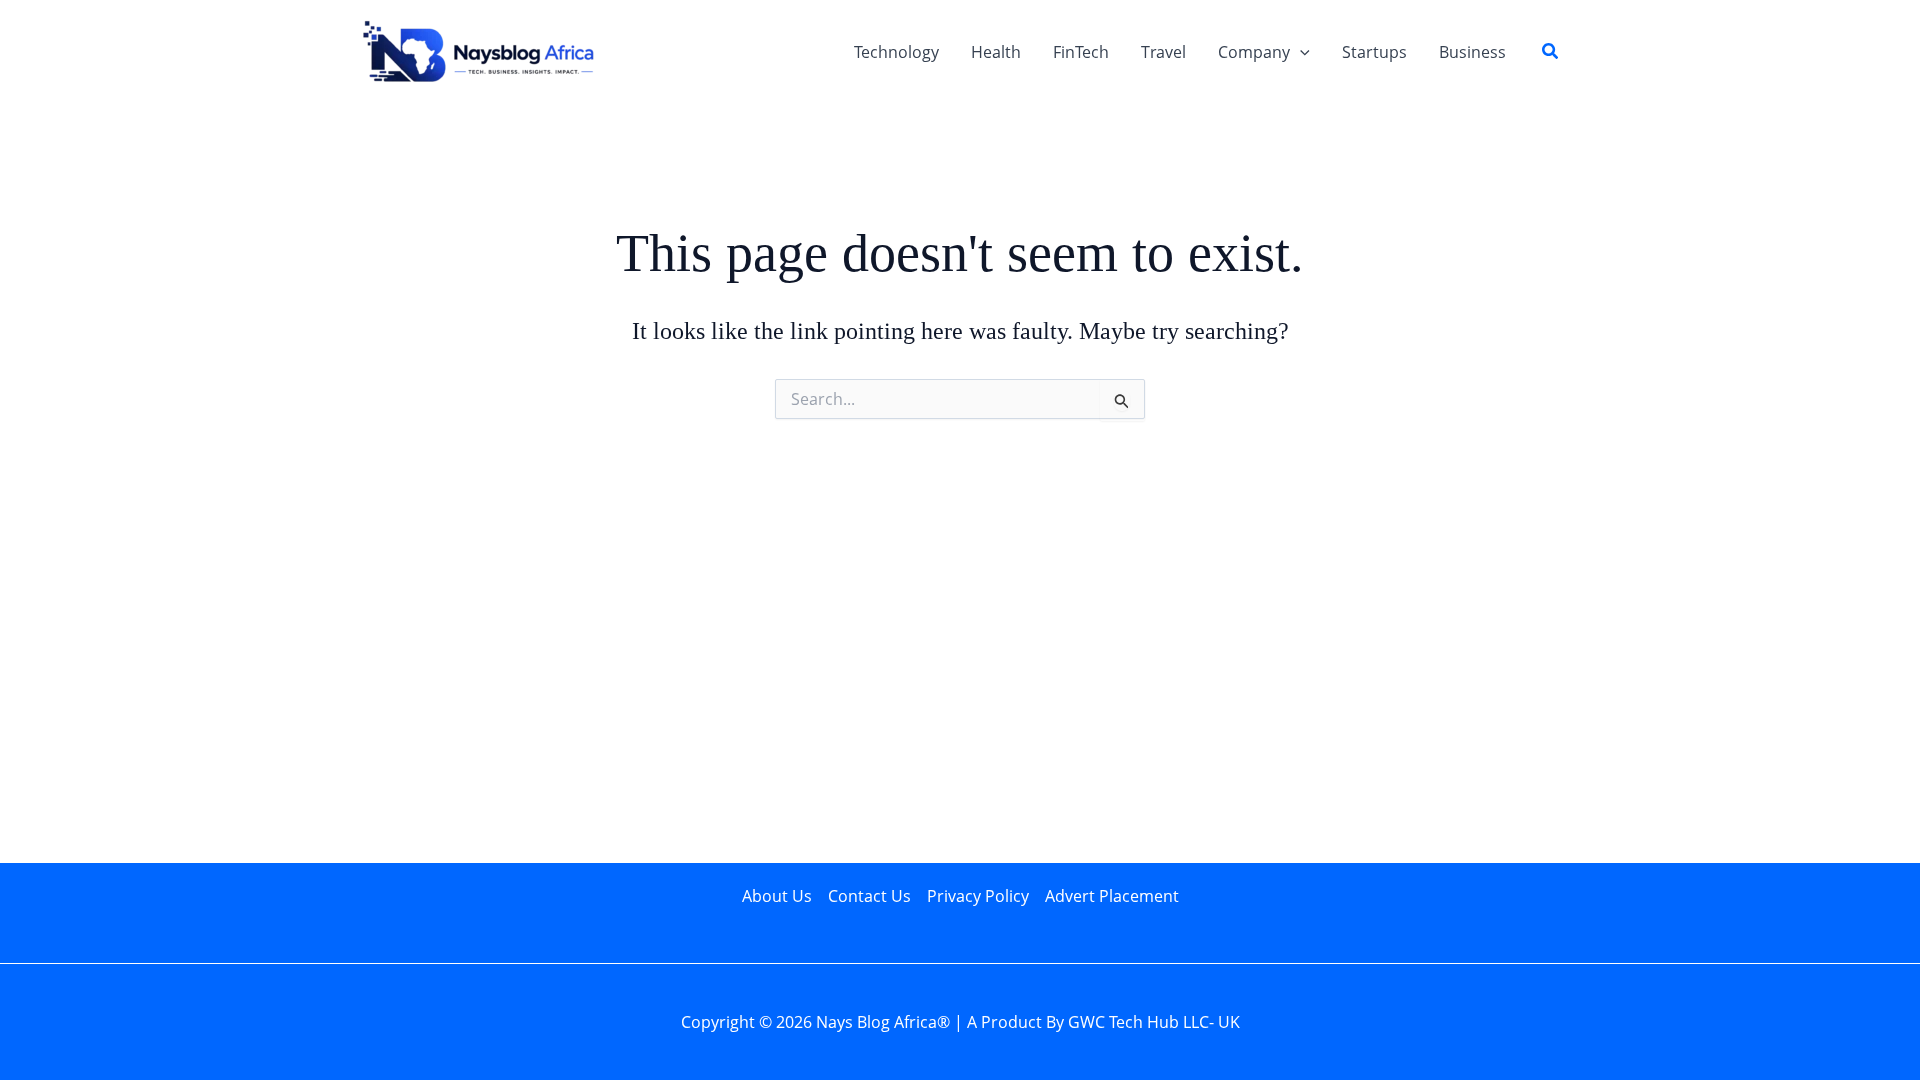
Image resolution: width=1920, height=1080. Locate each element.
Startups (1374, 52)
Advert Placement (1112, 896)
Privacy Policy (978, 896)
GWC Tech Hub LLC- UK (1154, 1022)
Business (1472, 52)
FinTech (1081, 52)
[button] (1300, 52)
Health (996, 52)
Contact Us (869, 896)
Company (1254, 52)
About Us (777, 896)
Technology (896, 52)
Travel (1163, 52)
